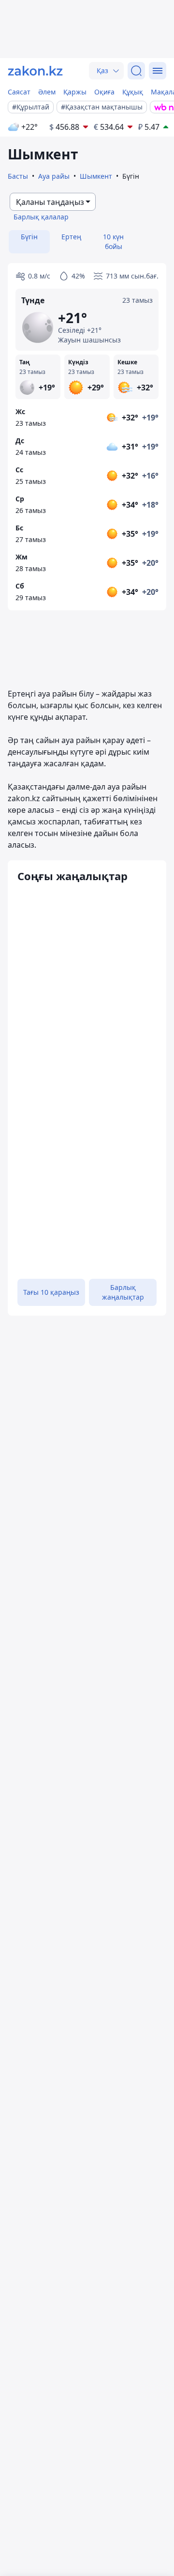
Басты (18, 176)
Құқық (133, 92)
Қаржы (75, 92)
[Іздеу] (136, 71)
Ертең (71, 237)
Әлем (47, 92)
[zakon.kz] (35, 71)
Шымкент (96, 176)
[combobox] (53, 202)
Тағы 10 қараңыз (51, 1292)
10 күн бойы (113, 241)
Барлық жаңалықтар (123, 1292)
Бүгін (29, 237)
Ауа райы (54, 176)
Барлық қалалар (41, 217)
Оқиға (104, 92)
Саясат (19, 92)
